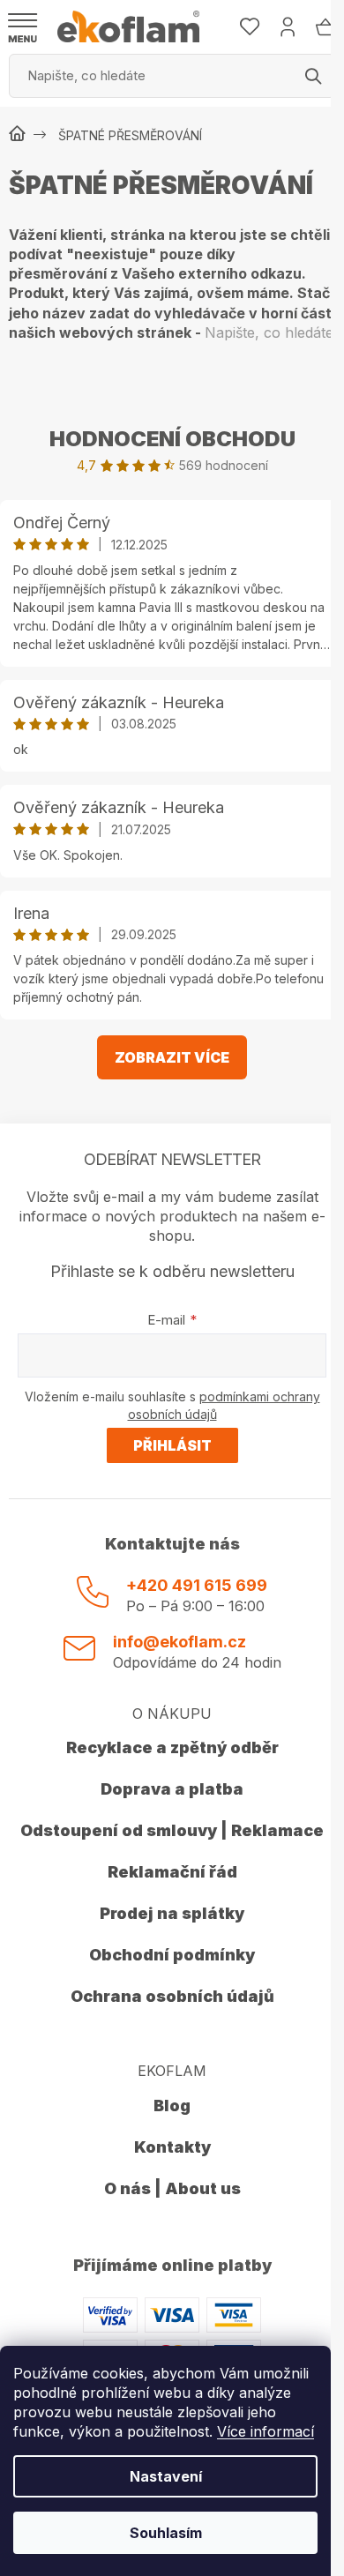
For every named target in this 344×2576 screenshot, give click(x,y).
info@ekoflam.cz (179, 1642)
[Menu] (23, 28)
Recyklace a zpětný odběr (172, 1747)
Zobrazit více (172, 1057)
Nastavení (166, 2476)
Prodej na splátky (172, 1913)
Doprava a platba (172, 1789)
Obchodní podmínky (172, 1955)
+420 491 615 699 (197, 1585)
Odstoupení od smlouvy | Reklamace (172, 1830)
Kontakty (172, 2147)
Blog (172, 2106)
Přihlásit (172, 1445)
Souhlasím (166, 2533)
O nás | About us (172, 2188)
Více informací (265, 2431)
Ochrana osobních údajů (172, 1996)
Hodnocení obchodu (172, 439)
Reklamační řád (172, 1872)
